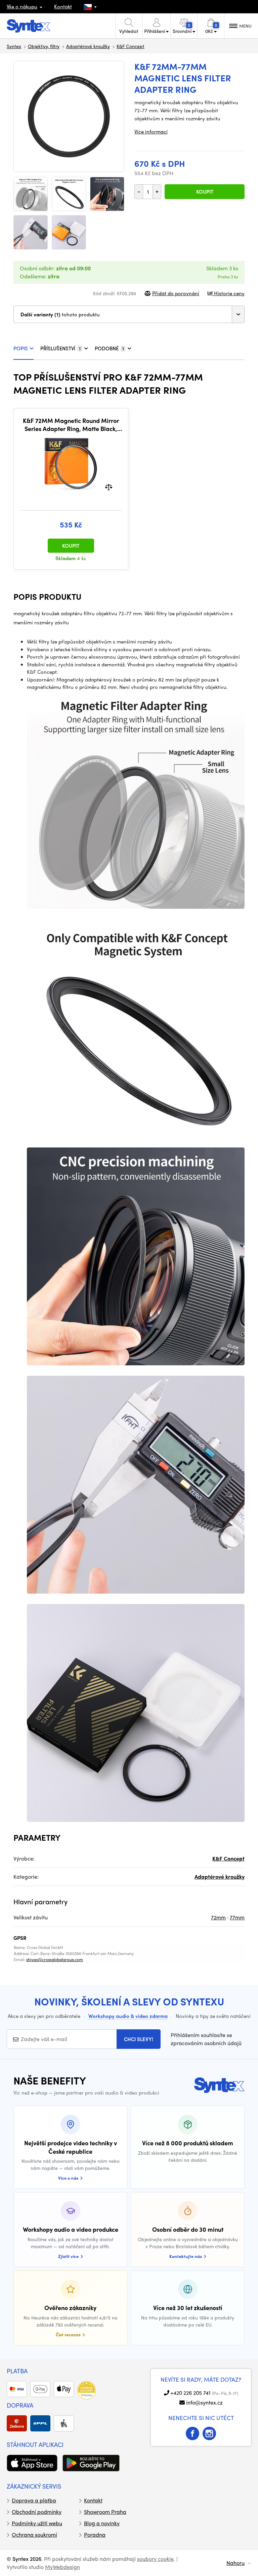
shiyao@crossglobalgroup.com (55, 1959)
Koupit (205, 192)
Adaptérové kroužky (88, 46)
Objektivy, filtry (44, 46)
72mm (218, 1917)
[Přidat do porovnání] (109, 486)
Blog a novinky (102, 2523)
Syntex (14, 46)
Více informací (151, 131)
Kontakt (63, 6)
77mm (237, 1917)
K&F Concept (131, 46)
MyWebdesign (62, 2567)
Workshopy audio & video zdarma (128, 2016)
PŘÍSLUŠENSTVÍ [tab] (60, 348)
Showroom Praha (105, 2512)
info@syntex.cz (204, 2402)
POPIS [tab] (21, 348)
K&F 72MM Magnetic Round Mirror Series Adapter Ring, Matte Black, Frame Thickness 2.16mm (71, 424)
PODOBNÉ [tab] (109, 348)
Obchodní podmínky (37, 2512)
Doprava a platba (34, 2500)
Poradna (95, 2534)
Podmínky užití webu (37, 2523)
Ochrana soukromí (34, 2534)
